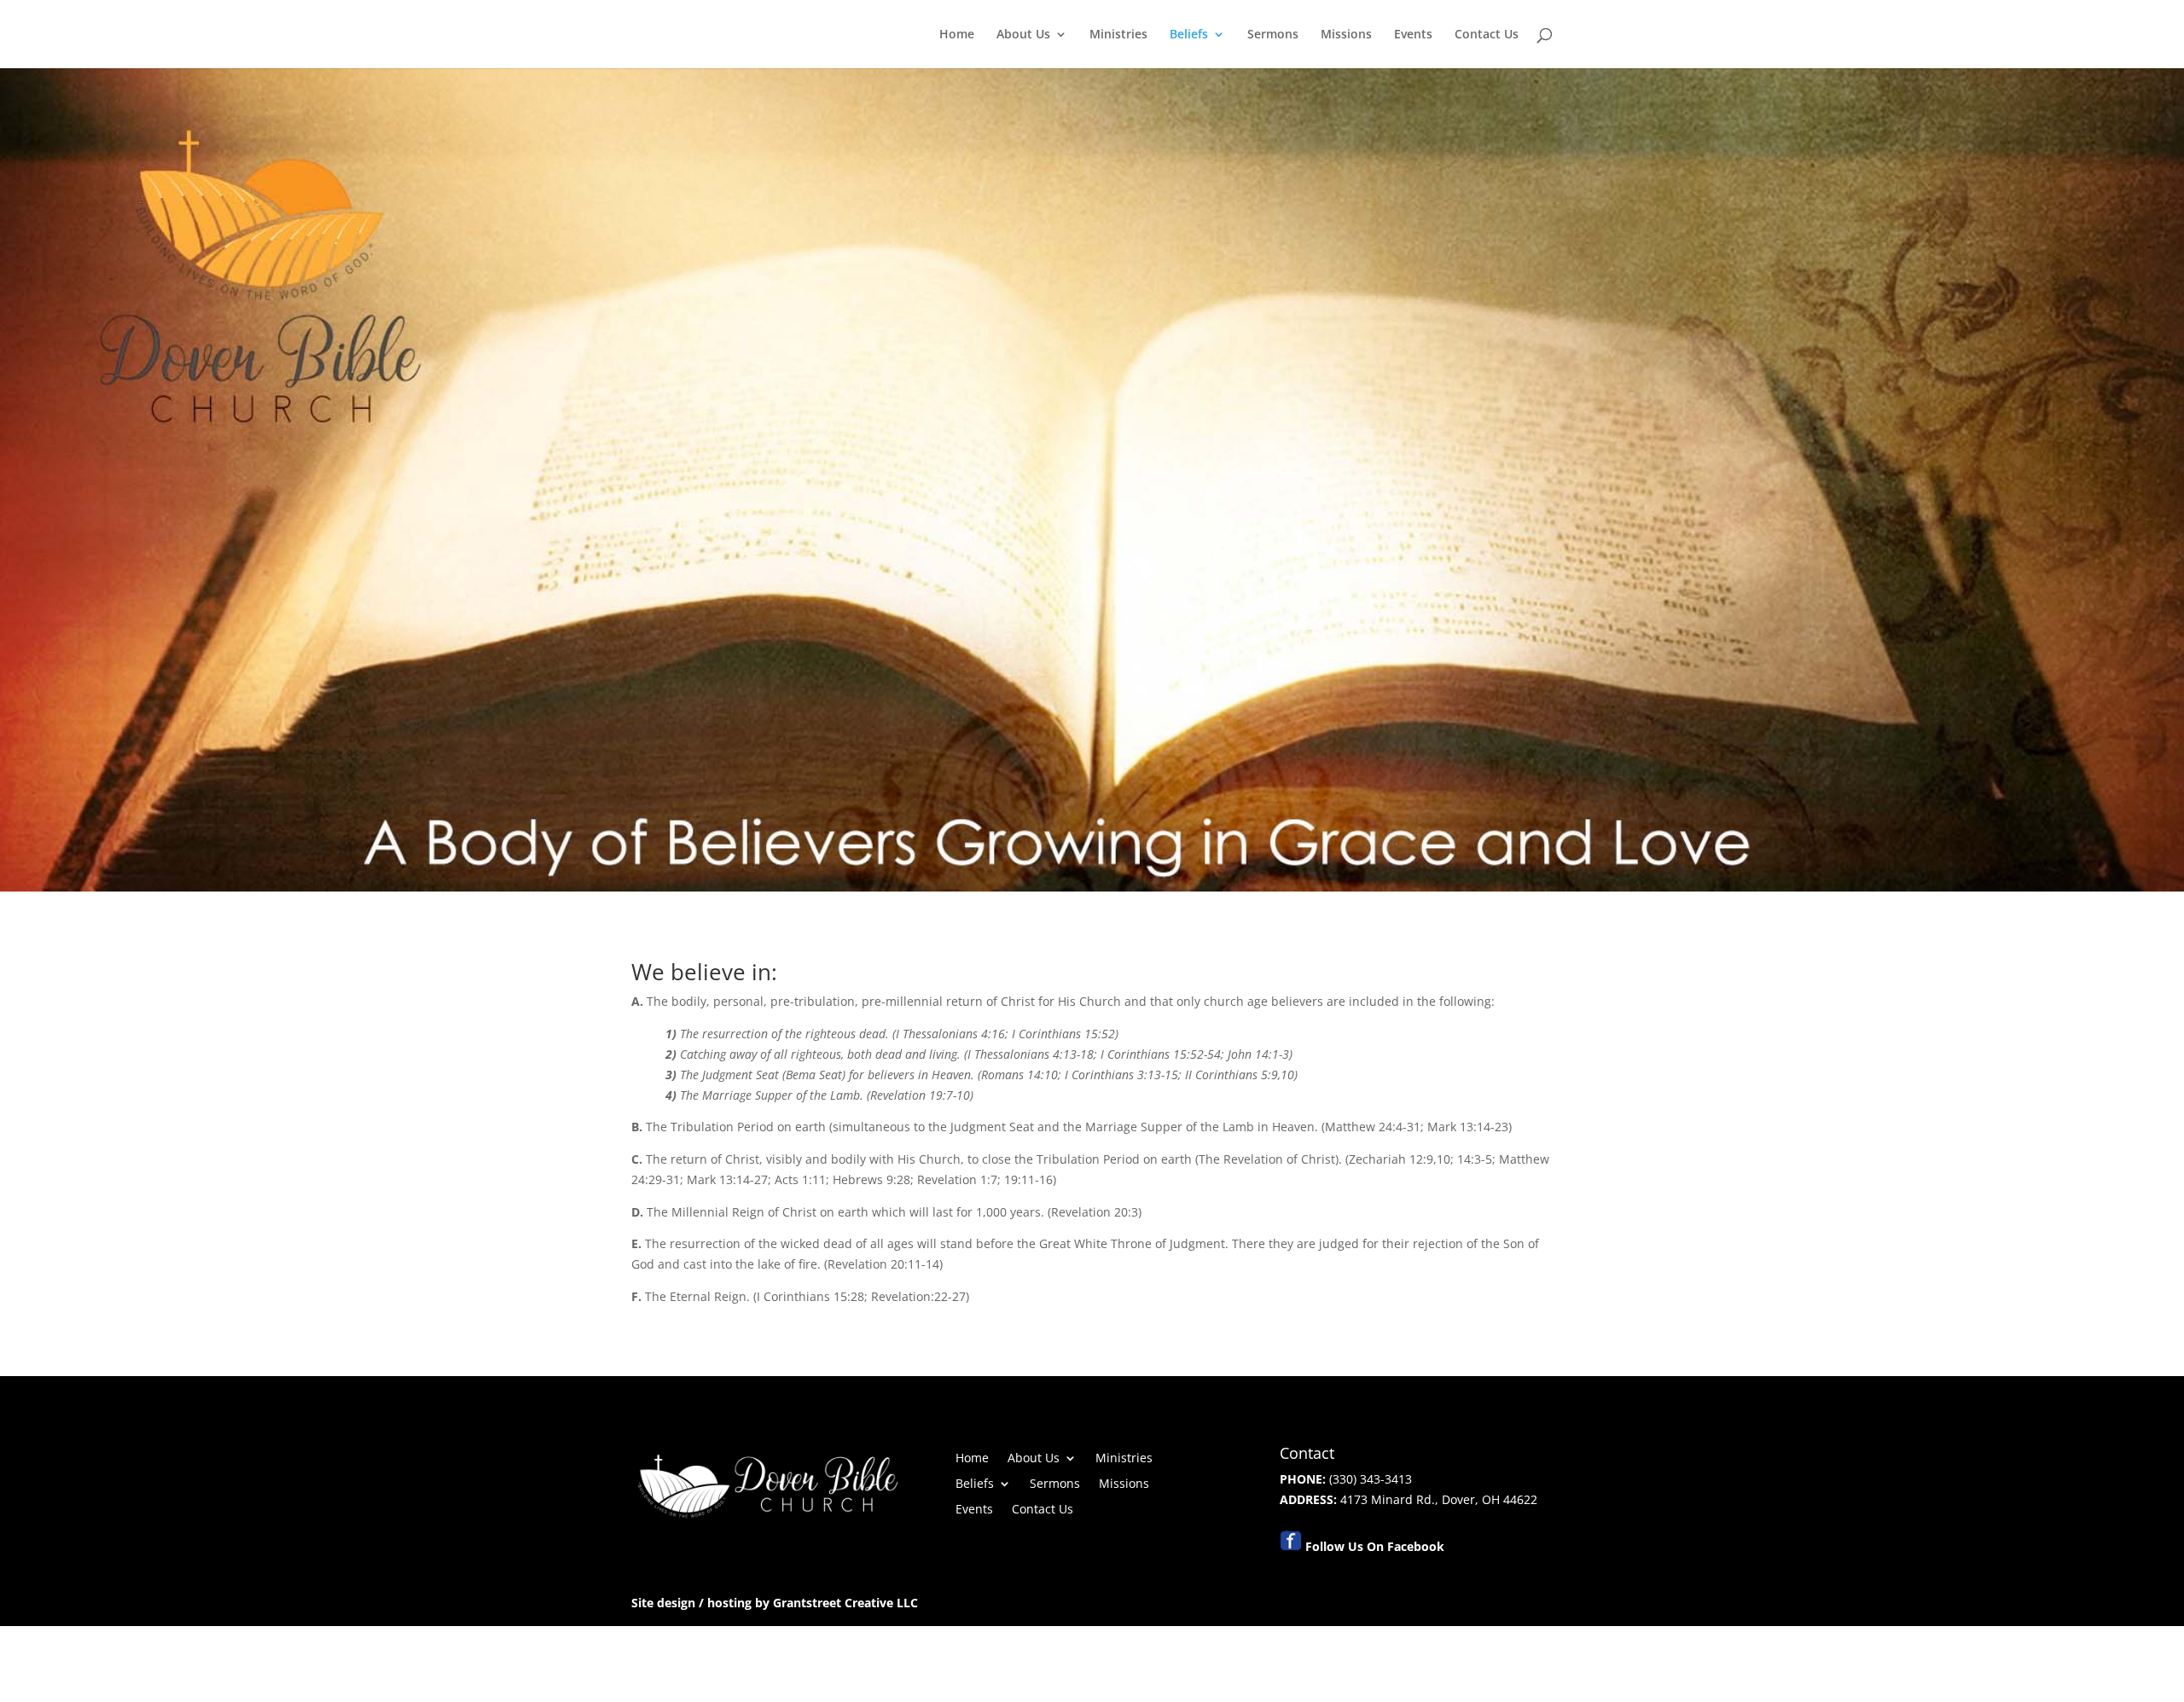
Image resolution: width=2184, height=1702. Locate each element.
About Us (1023, 35)
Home (957, 35)
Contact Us (1487, 35)
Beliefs (1189, 35)
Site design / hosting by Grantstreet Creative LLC (775, 1603)
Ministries (1118, 35)
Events (1413, 35)
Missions (1346, 35)
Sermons (1273, 35)
